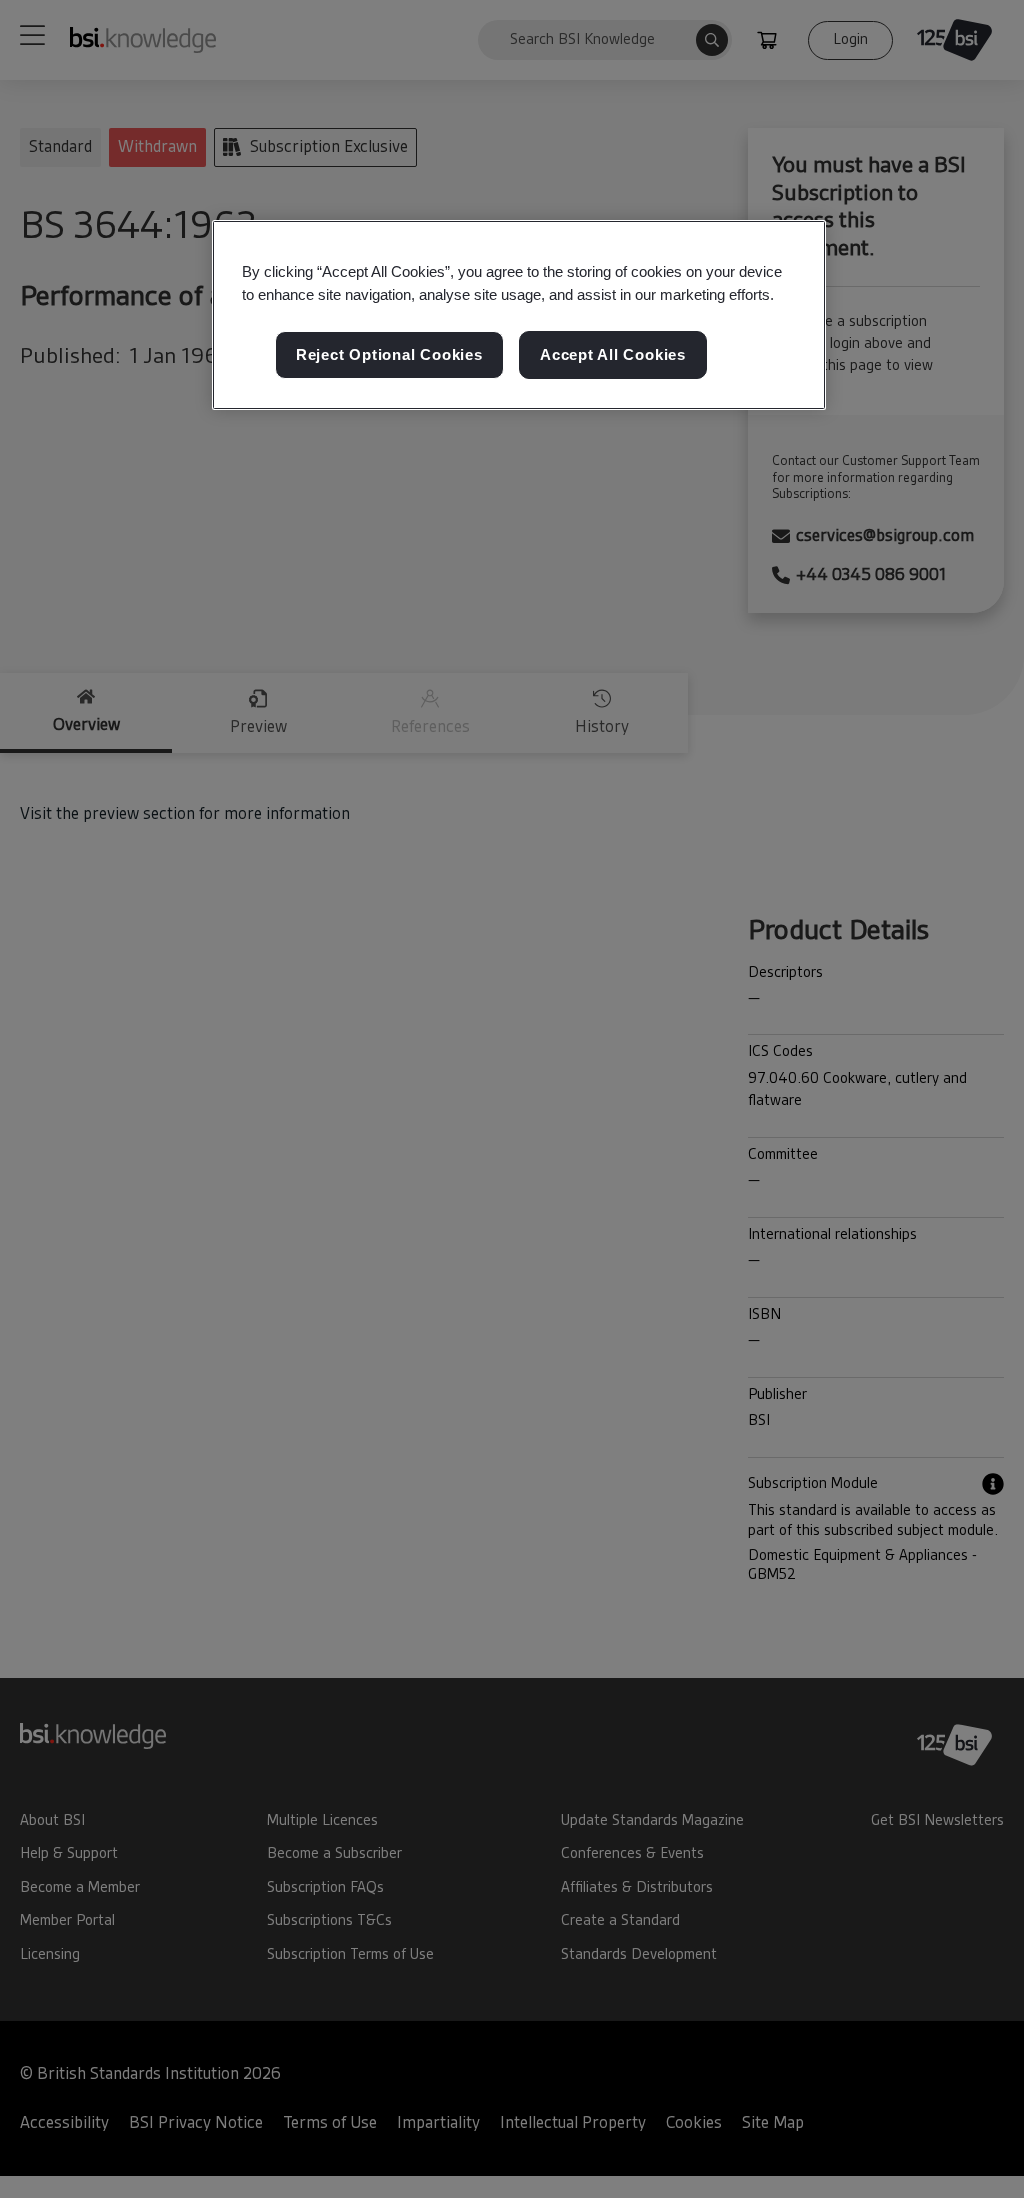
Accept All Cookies (613, 354)
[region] (519, 315)
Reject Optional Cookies (389, 354)
